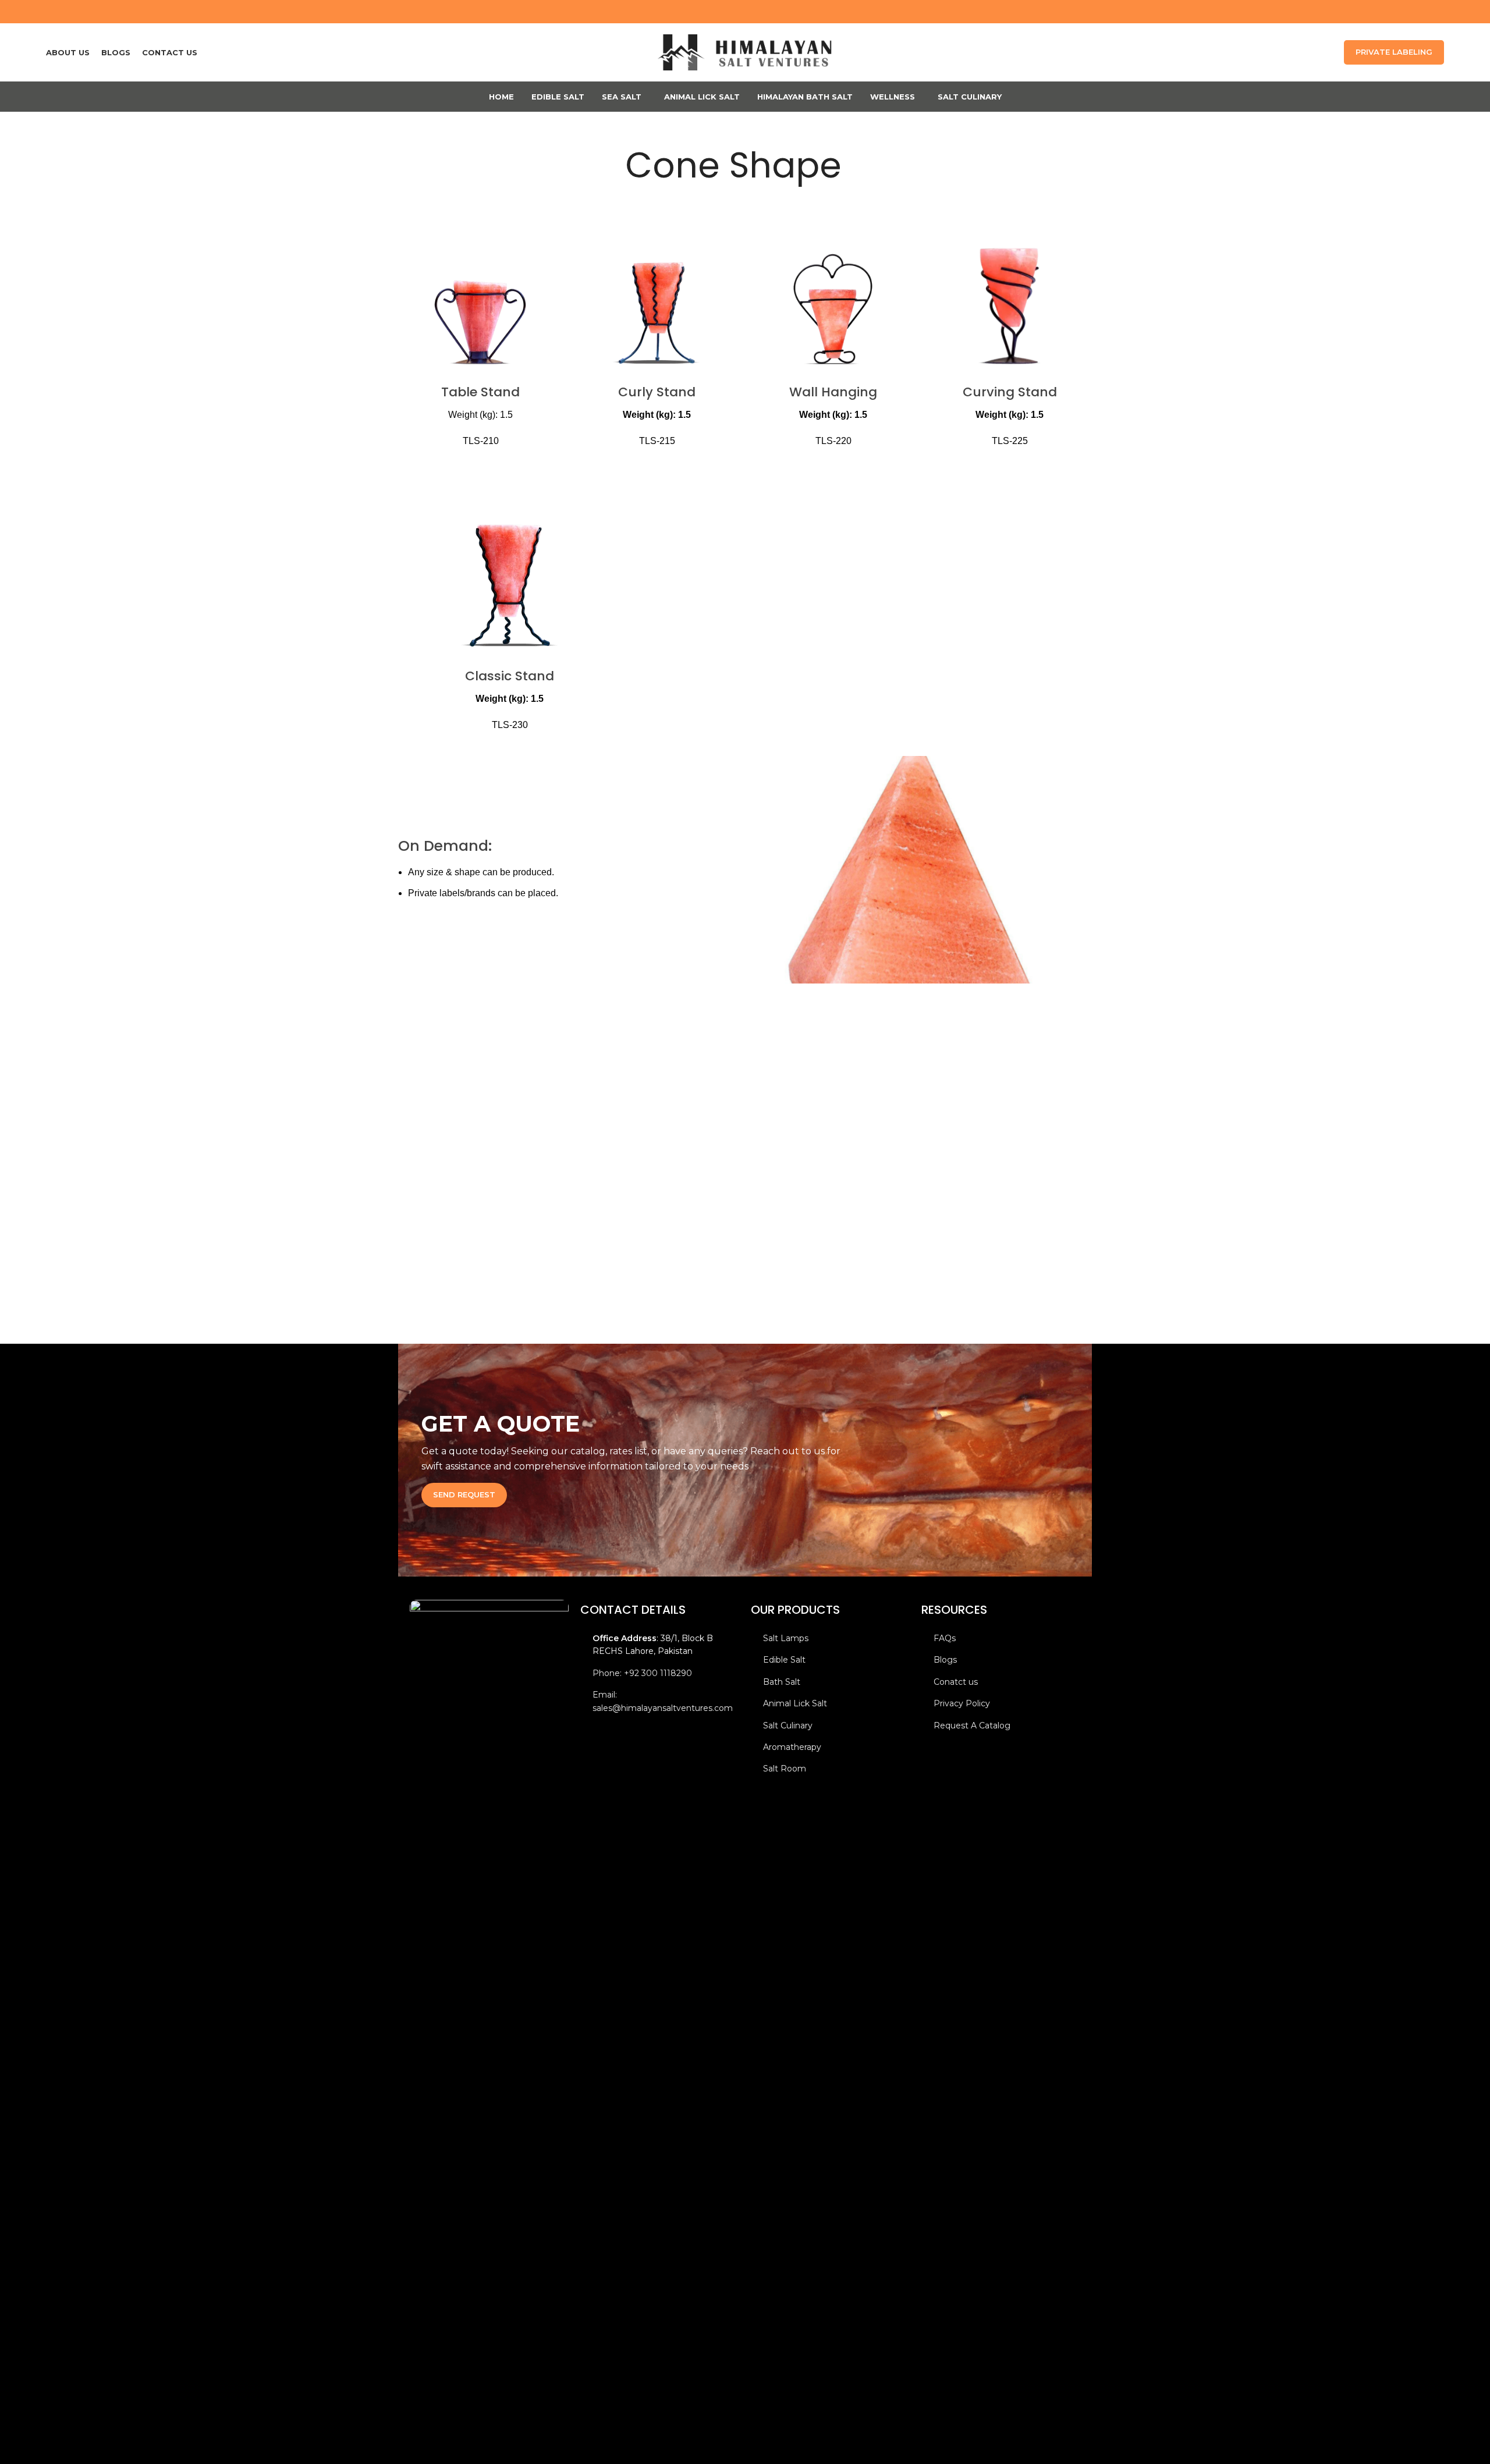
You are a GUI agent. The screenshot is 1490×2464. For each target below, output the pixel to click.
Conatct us (956, 1682)
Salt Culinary (788, 1725)
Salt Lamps (786, 1638)
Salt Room (785, 1769)
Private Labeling (1394, 52)
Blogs (945, 1660)
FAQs (945, 1638)
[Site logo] (745, 52)
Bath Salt (782, 1682)
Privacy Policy (962, 1703)
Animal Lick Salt (795, 1703)
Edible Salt (784, 1660)
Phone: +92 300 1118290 (642, 1673)
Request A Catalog (972, 1725)
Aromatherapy (792, 1747)
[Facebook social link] (1407, 11)
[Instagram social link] (1422, 11)
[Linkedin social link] (1437, 11)
